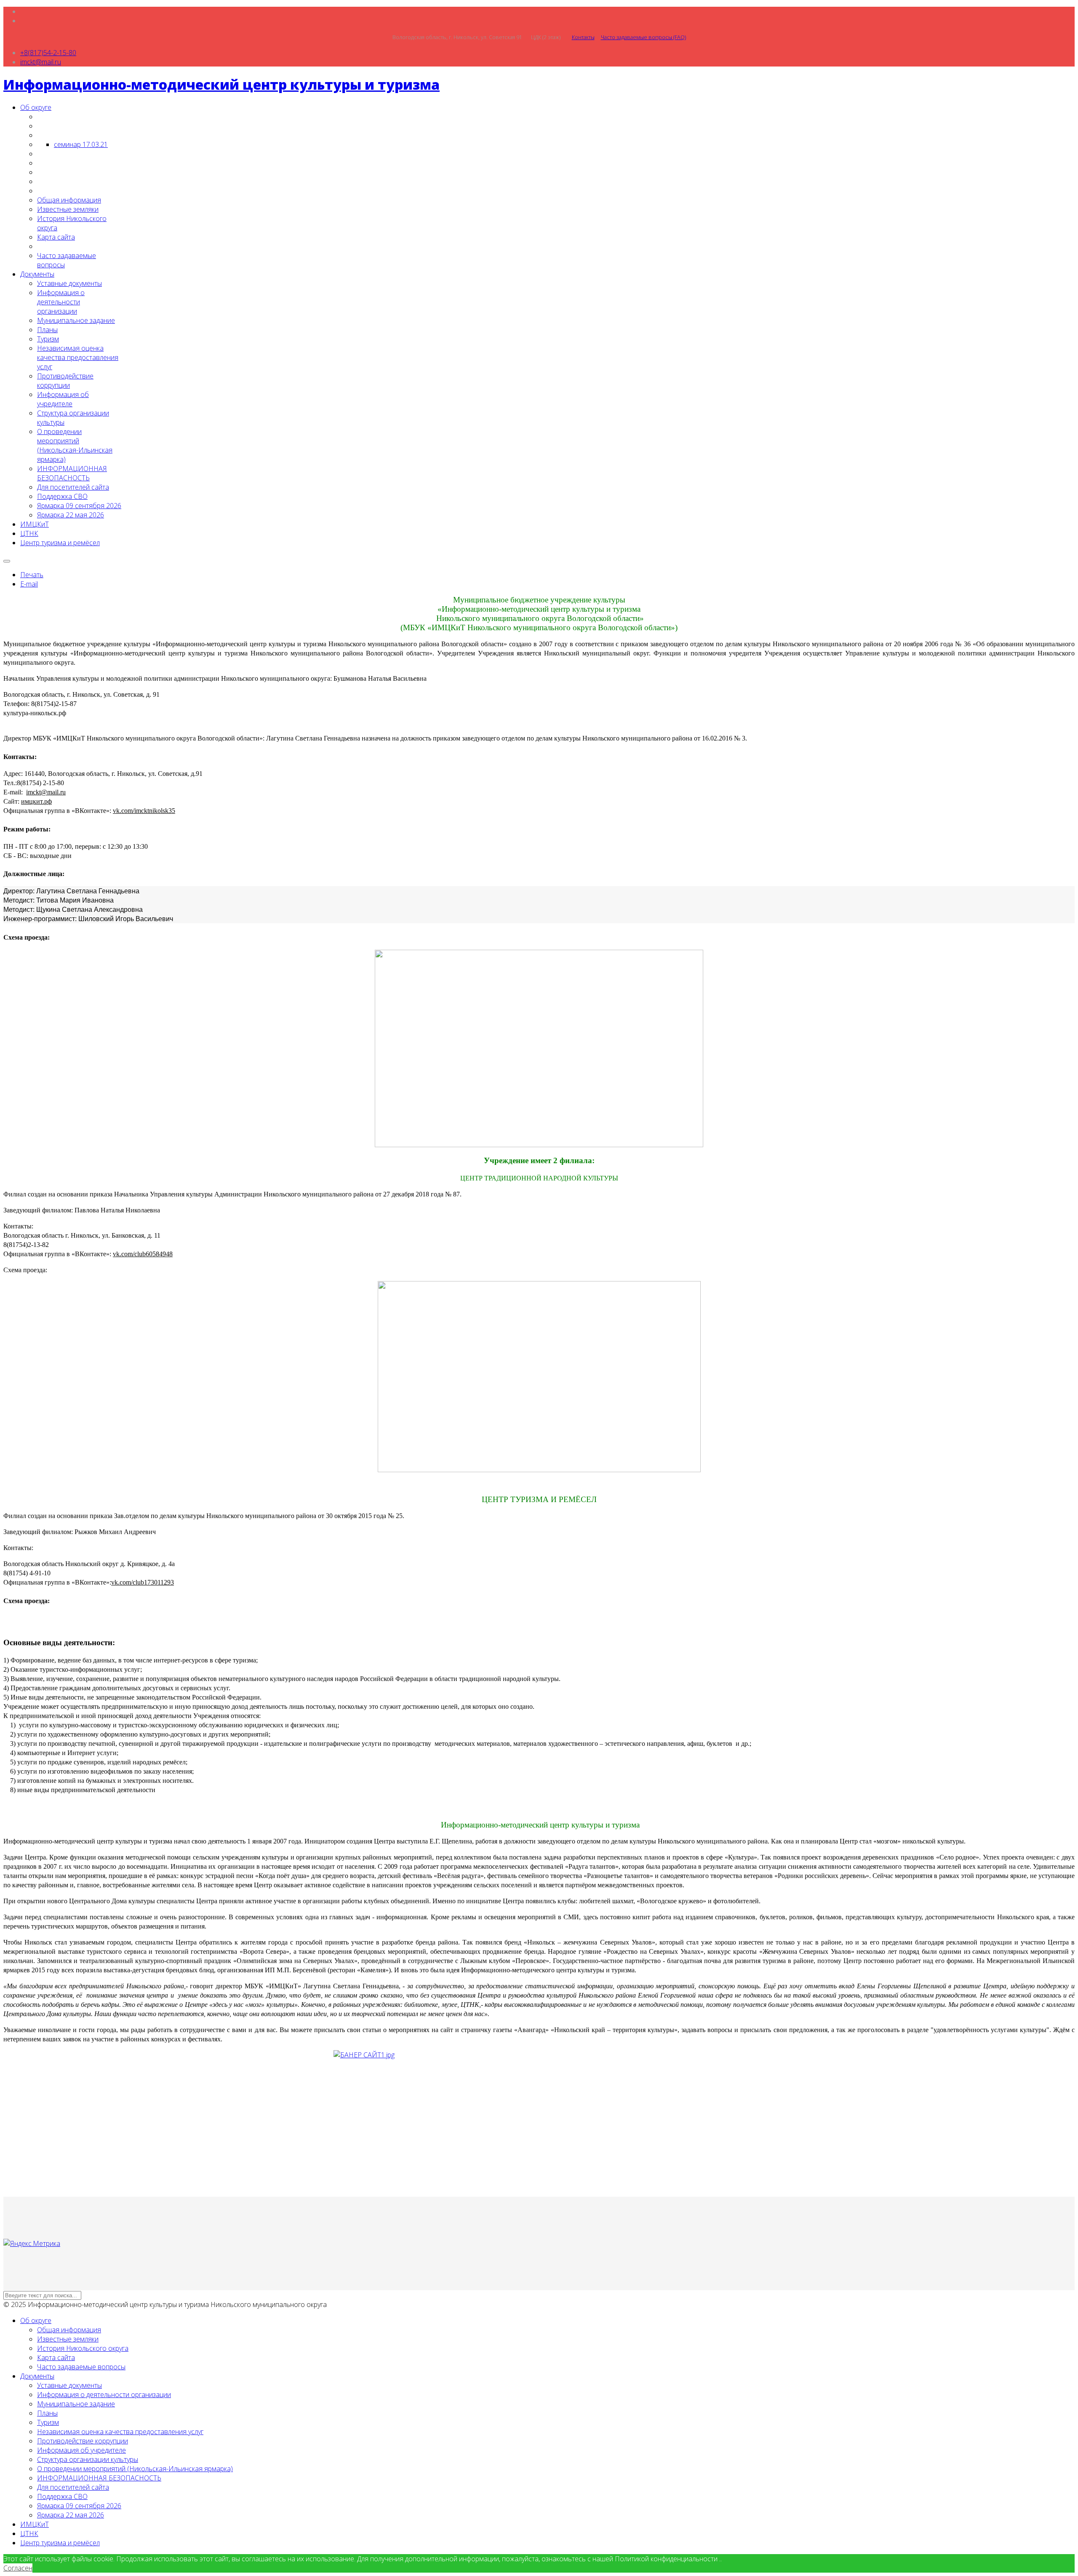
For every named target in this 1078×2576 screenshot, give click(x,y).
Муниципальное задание (76, 320)
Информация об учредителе (63, 399)
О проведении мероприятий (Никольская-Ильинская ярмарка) (75, 445)
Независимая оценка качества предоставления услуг (78, 357)
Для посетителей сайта (73, 487)
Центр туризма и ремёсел (60, 543)
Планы (47, 330)
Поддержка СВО (62, 496)
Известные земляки (68, 209)
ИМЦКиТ (35, 524)
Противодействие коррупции (65, 381)
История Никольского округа (83, 2348)
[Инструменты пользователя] (7, 561)
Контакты (583, 37)
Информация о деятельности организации (61, 302)
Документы (37, 274)
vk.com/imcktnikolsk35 (144, 811)
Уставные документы (69, 283)
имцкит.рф (36, 801)
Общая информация (69, 200)
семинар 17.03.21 (81, 144)
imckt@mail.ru (41, 62)
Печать (32, 575)
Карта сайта (56, 237)
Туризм (48, 339)
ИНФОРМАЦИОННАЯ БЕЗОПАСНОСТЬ (72, 473)
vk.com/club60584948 (143, 1254)
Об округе (36, 107)
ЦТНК (29, 533)
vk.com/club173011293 (143, 1582)
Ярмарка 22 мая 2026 (71, 515)
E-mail (29, 584)
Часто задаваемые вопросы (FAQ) (643, 37)
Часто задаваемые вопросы (81, 2367)
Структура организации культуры (88, 2459)
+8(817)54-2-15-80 (48, 53)
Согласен (18, 2568)
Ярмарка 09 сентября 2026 (79, 506)
